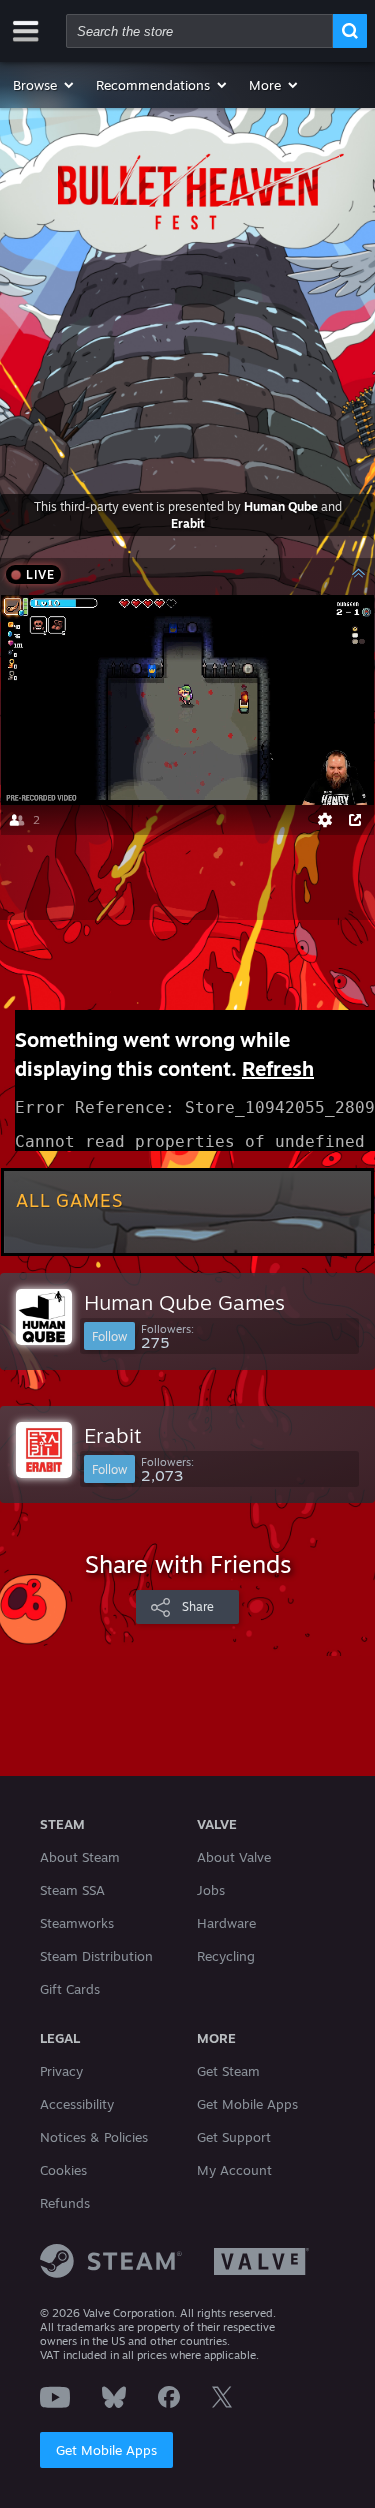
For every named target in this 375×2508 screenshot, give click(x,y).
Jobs (211, 1890)
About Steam (80, 1857)
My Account (234, 2170)
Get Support (234, 2137)
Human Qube (281, 506)
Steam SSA (72, 1890)
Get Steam (228, 2071)
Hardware (226, 1923)
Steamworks (77, 1923)
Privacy (61, 2071)
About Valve (234, 1857)
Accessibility (77, 2104)
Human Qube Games (184, 1302)
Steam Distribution (96, 1956)
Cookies (63, 2170)
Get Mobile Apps (106, 2450)
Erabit (188, 523)
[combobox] (199, 31)
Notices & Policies (94, 2137)
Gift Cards (70, 1989)
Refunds (65, 2203)
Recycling (226, 1956)
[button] (44, 85)
